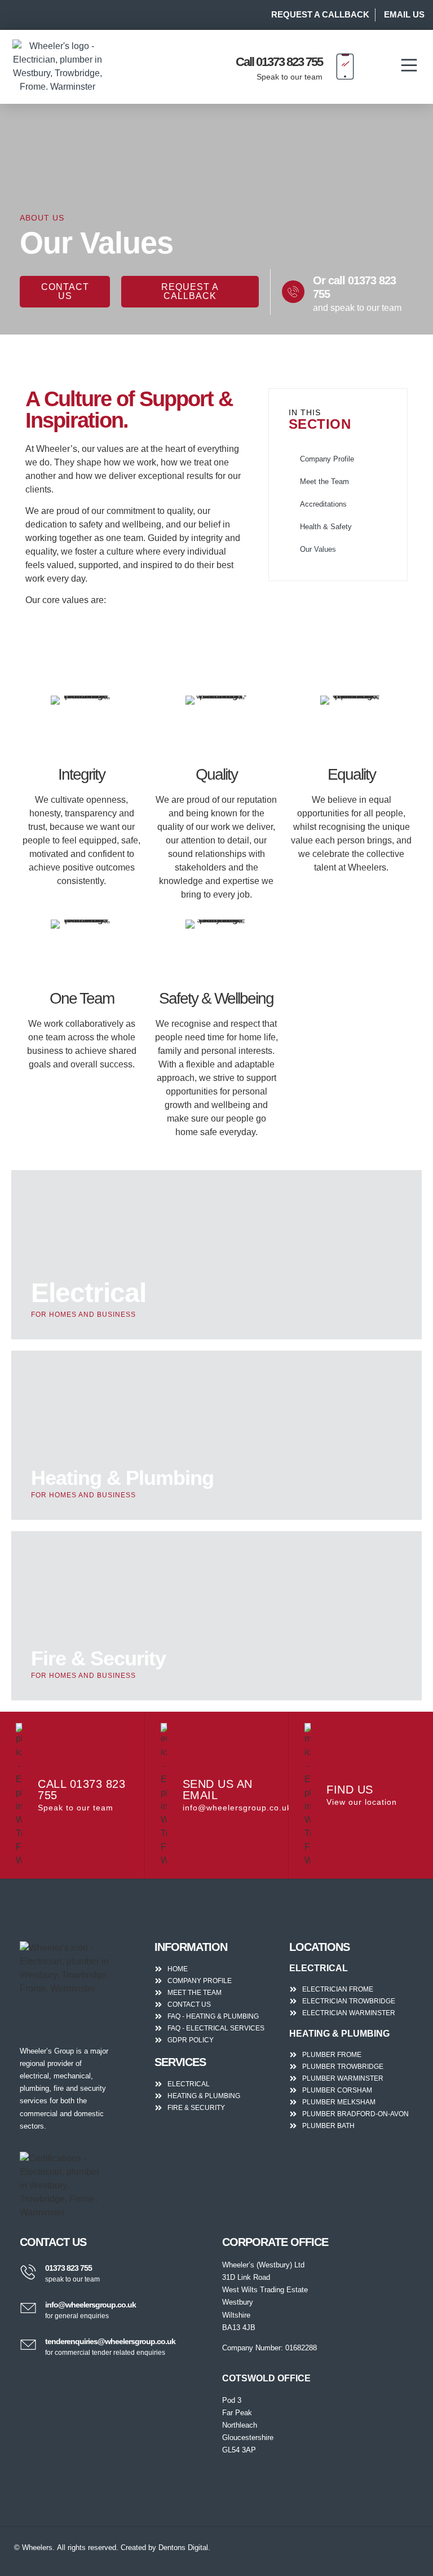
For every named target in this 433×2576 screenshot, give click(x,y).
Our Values (318, 549)
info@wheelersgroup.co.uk (90, 2305)
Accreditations (323, 504)
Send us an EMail (218, 1790)
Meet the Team (324, 482)
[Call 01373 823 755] (345, 67)
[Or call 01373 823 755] (293, 292)
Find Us (350, 1790)
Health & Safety (326, 527)
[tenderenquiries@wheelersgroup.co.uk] (28, 2345)
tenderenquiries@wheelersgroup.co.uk (110, 2341)
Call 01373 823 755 (279, 62)
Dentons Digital (183, 2548)
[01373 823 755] (28, 2272)
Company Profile (327, 459)
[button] (409, 67)
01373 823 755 (69, 2268)
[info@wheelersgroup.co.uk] (28, 2308)
